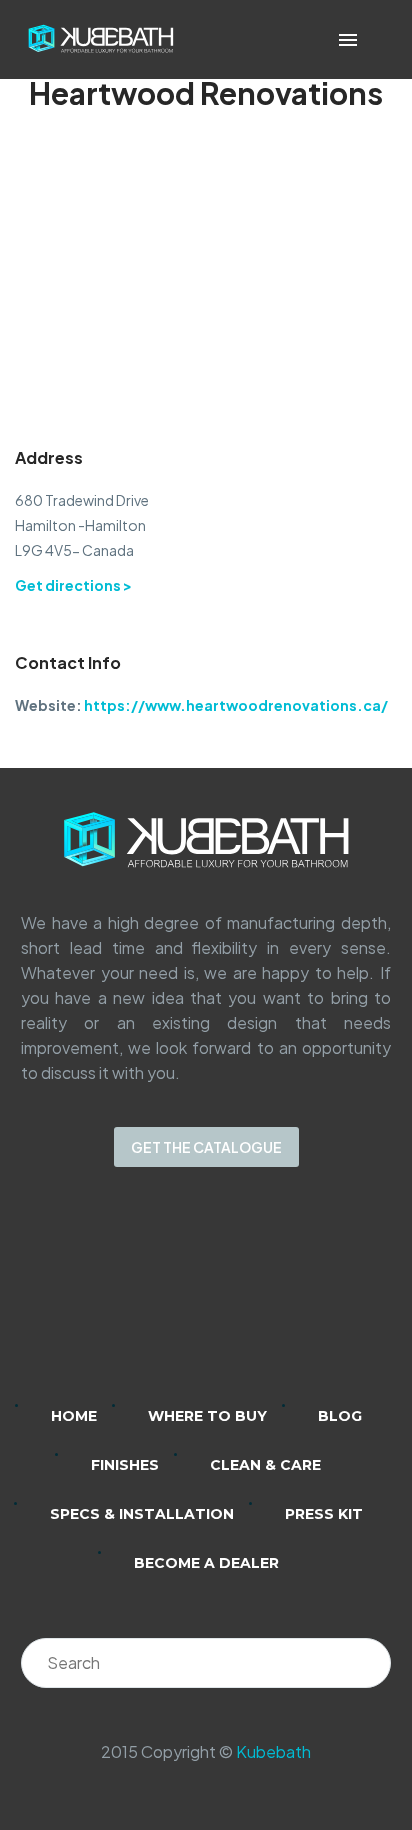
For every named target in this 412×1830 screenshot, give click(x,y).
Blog (340, 1416)
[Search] (366, 1663)
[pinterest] (284, 1299)
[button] (376, 39)
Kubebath (273, 1751)
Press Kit (324, 1514)
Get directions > (73, 585)
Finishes (125, 1465)
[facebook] (232, 1299)
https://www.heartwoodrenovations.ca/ (236, 705)
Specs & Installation (142, 1514)
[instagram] (180, 1299)
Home (74, 1416)
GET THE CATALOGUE (206, 1147)
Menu (348, 40)
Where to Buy (207, 1416)
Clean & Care (265, 1465)
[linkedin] (128, 1299)
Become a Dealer (206, 1563)
